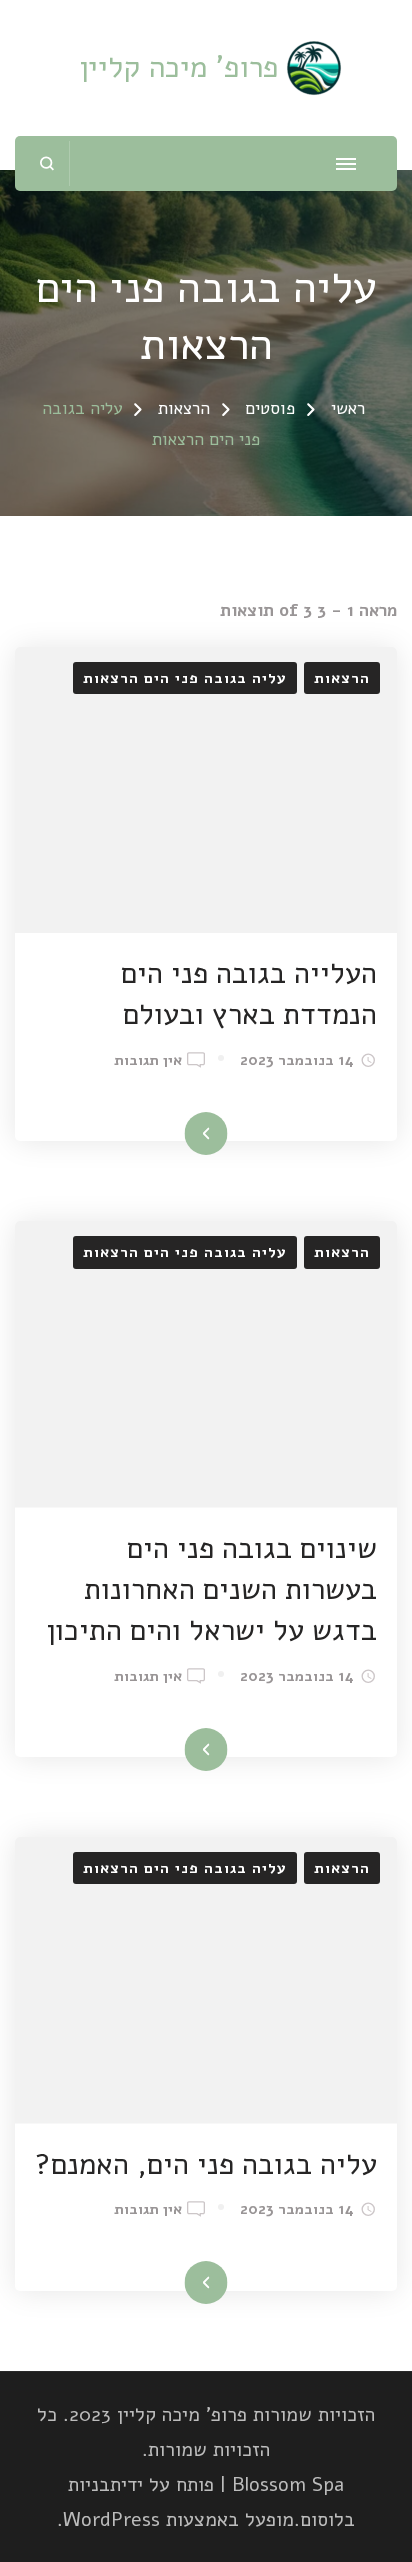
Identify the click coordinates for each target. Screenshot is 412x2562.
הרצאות (342, 678)
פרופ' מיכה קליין (179, 67)
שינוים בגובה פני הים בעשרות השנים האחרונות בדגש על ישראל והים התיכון (211, 1589)
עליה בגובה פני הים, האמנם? (206, 2164)
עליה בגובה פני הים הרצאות (185, 678)
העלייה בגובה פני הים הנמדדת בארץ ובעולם (249, 993)
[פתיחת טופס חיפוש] (47, 163)
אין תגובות (148, 1061)
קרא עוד (234, 1136)
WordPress (111, 2519)
